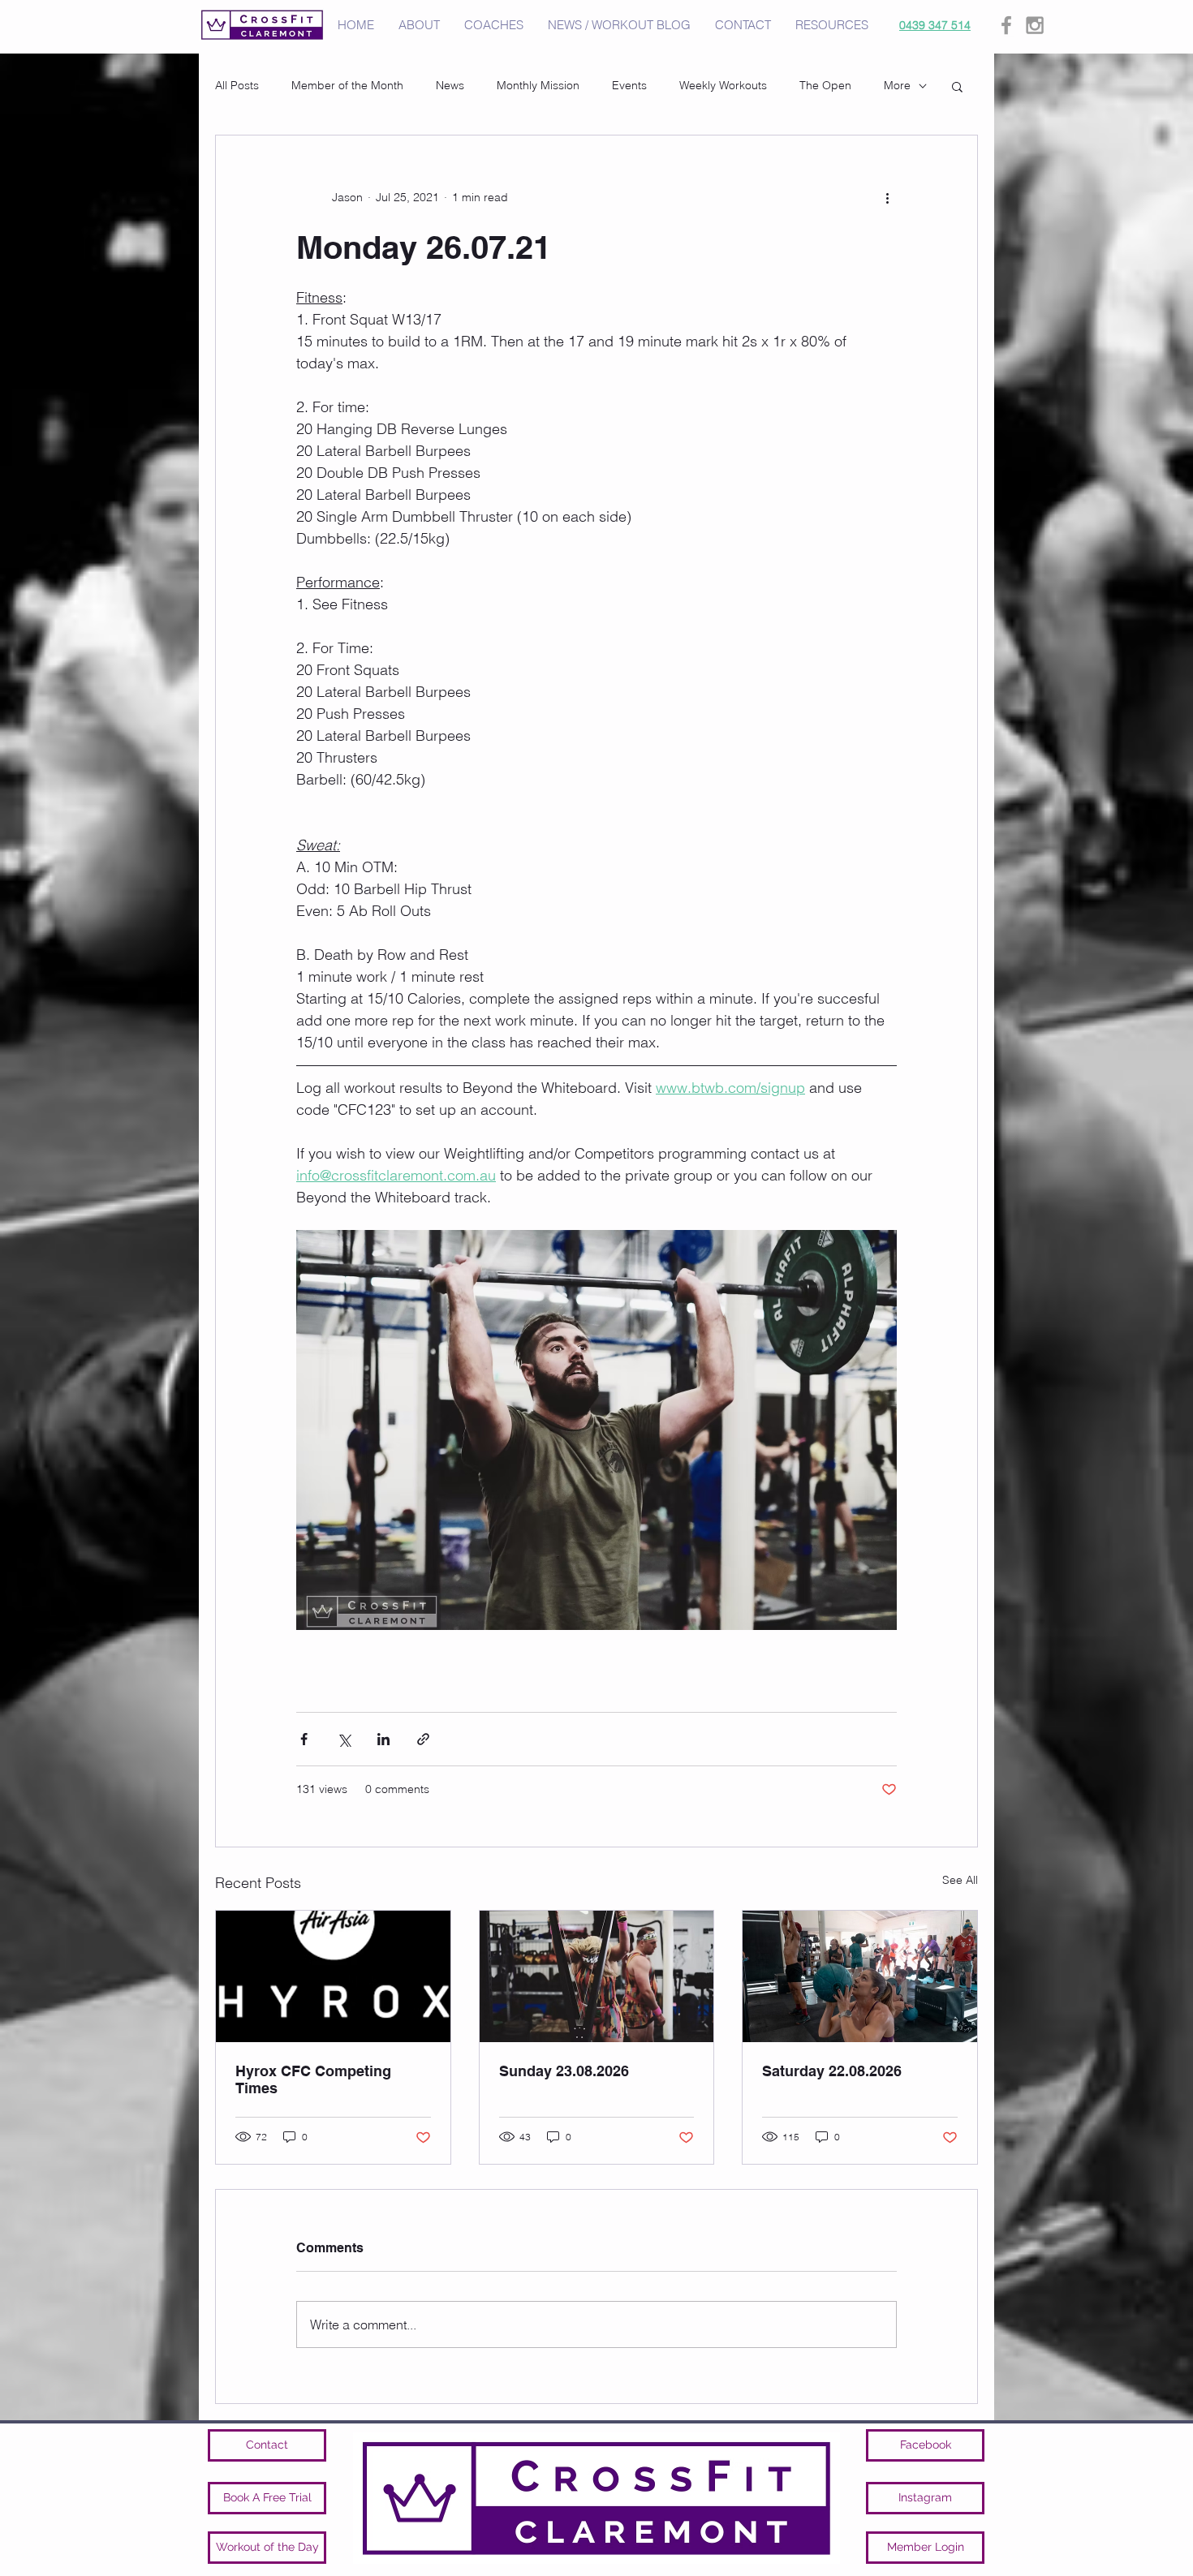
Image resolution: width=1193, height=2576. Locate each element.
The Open (825, 85)
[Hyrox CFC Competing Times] (333, 1976)
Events (629, 85)
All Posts (237, 85)
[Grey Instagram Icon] (1035, 25)
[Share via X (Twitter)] (344, 1739)
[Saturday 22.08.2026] (860, 1976)
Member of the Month (347, 85)
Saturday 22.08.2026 (832, 2071)
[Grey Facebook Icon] (1006, 25)
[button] (957, 86)
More (897, 85)
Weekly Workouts (723, 85)
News (450, 85)
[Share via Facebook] (304, 1739)
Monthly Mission (538, 85)
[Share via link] (423, 1739)
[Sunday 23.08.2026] (597, 1976)
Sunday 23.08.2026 (564, 2071)
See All (960, 1880)
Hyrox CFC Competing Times (313, 2079)
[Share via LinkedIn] (383, 1739)
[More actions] (887, 197)
